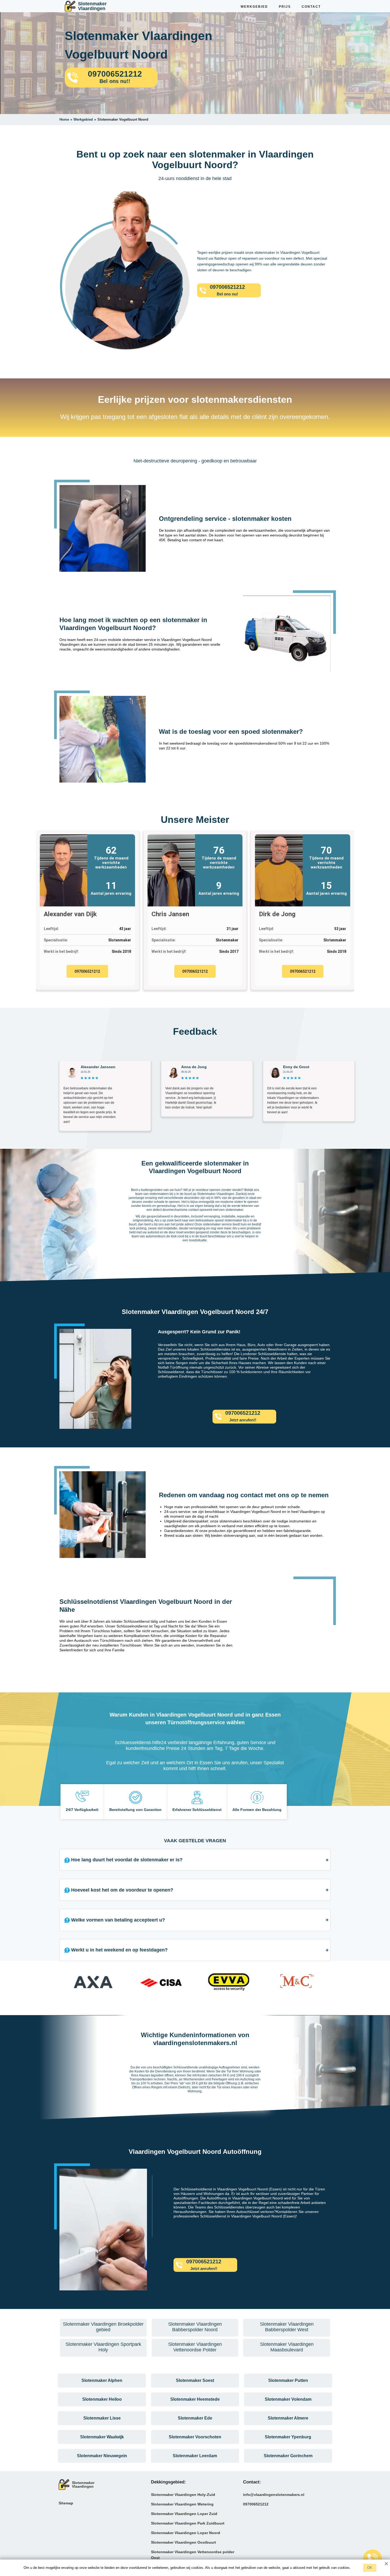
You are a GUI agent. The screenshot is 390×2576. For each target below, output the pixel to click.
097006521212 (87, 971)
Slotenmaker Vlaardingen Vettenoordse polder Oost (193, 2555)
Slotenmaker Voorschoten (195, 2437)
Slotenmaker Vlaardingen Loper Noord (186, 2533)
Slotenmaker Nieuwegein (102, 2456)
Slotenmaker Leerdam (195, 2456)
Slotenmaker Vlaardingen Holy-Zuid (183, 2495)
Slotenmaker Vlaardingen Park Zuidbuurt (188, 2523)
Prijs (285, 7)
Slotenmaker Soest (195, 2380)
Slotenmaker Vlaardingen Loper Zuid (184, 2514)
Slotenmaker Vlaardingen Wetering (182, 2504)
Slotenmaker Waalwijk (102, 2437)
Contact (311, 7)
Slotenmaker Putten (288, 2380)
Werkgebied (254, 7)
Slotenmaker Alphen (102, 2380)
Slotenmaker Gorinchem (288, 2456)
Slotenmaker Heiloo (102, 2399)
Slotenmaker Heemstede (195, 2399)
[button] (65, 1984)
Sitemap (66, 2503)
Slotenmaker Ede (195, 2418)
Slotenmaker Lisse (102, 2418)
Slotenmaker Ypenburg (288, 2437)
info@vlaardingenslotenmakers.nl (274, 2495)
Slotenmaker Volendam (288, 2399)
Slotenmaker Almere (288, 2418)
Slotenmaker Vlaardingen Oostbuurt (183, 2542)
